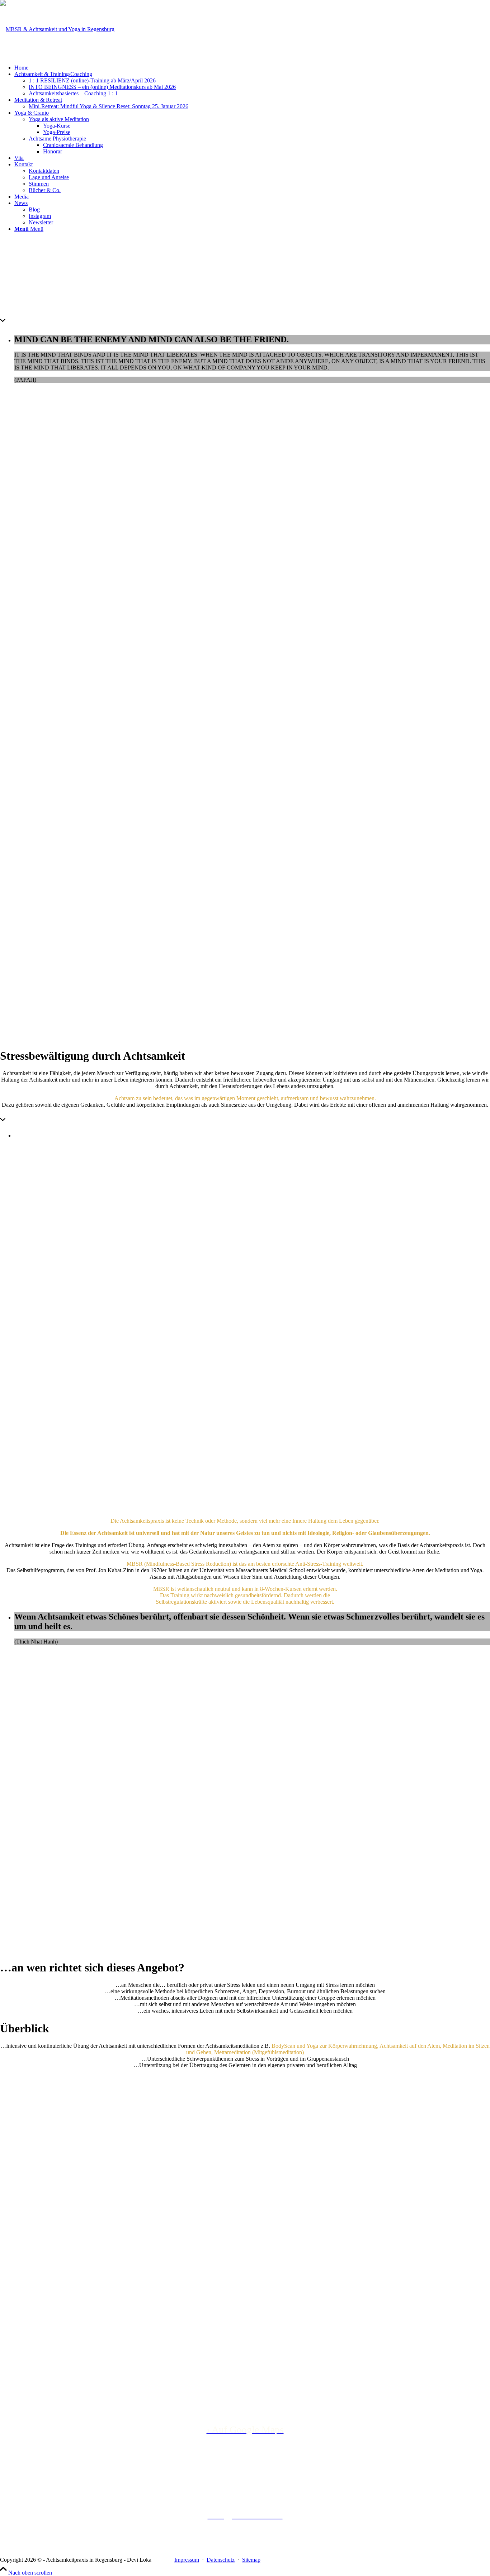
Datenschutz (221, 2560)
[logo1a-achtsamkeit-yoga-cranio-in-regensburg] (57, 29)
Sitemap (251, 2560)
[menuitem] (252, 68)
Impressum (187, 2560)
